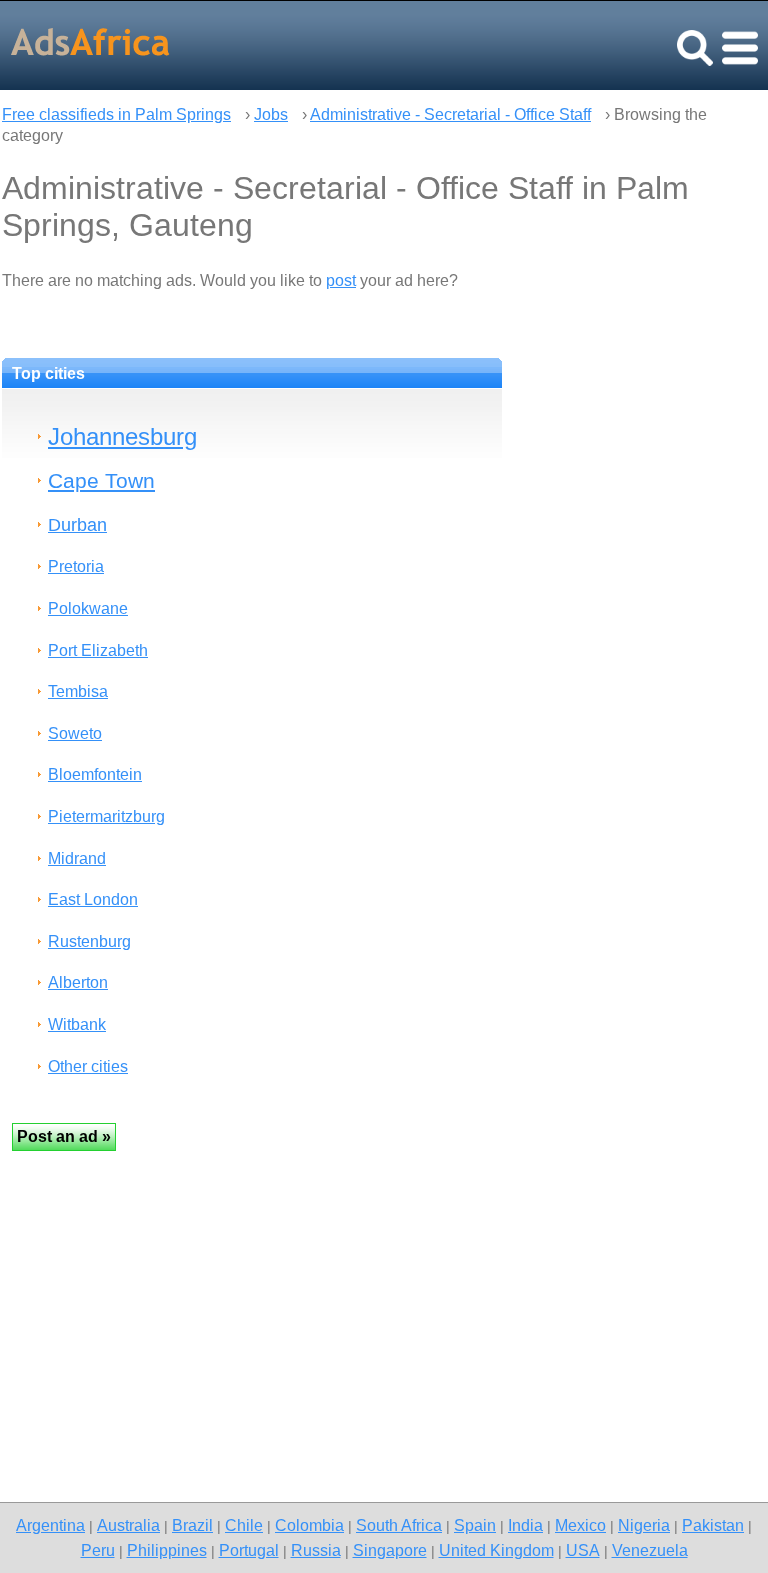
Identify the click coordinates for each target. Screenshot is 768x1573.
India (525, 1525)
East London (93, 899)
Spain (475, 1525)
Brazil (192, 1525)
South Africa (399, 1525)
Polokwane (88, 608)
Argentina (50, 1525)
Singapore (390, 1550)
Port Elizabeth (98, 650)
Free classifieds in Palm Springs (116, 114)
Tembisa (78, 691)
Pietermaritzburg (106, 816)
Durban (77, 524)
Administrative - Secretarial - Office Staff (450, 114)
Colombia (309, 1525)
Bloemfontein (95, 774)
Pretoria (76, 566)
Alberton (78, 982)
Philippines (167, 1550)
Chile (244, 1525)
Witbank (77, 1024)
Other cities (88, 1066)
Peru (98, 1550)
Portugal (249, 1550)
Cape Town (101, 480)
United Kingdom (496, 1550)
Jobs (271, 114)
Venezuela (650, 1550)
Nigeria (644, 1525)
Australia (128, 1525)
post (341, 280)
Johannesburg (122, 436)
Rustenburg (89, 941)
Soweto (75, 733)
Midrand (77, 858)
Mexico (580, 1525)
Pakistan (713, 1525)
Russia (316, 1550)
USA (583, 1550)
